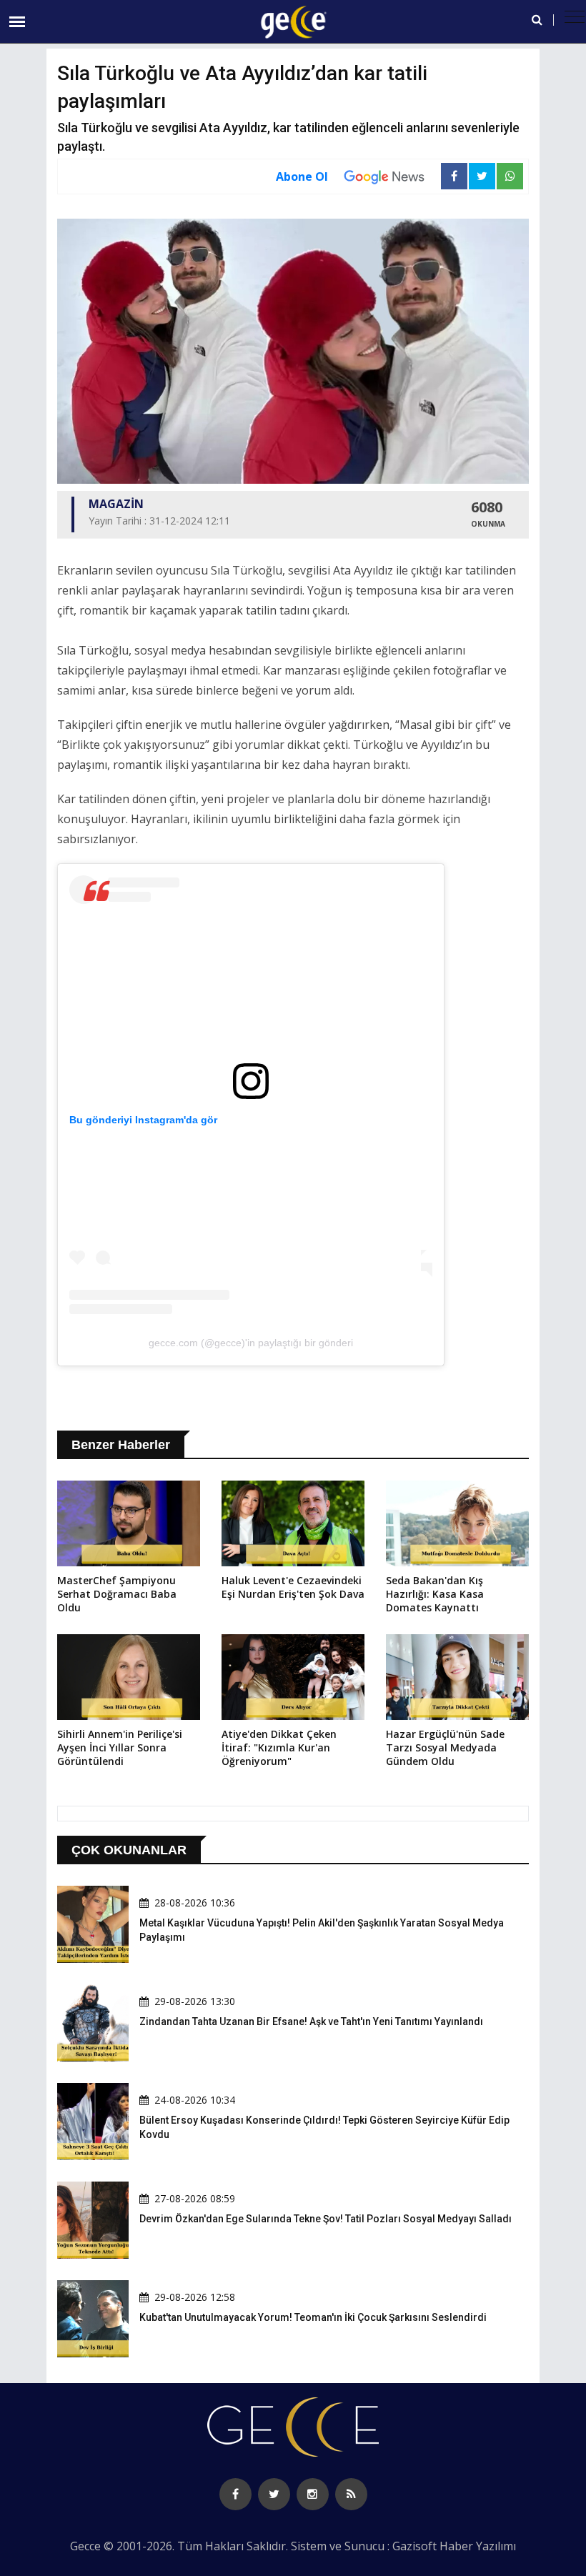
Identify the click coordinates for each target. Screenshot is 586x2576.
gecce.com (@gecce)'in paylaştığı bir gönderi (251, 1343)
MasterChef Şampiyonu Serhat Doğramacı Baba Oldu (117, 1594)
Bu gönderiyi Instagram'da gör (143, 1120)
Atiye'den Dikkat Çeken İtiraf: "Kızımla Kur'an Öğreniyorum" (279, 1747)
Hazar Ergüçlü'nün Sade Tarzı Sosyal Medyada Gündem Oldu (445, 1747)
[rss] (351, 2494)
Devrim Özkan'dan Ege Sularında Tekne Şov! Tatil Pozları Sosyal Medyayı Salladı (326, 2219)
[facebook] (235, 2494)
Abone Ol (302, 176)
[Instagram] (313, 2494)
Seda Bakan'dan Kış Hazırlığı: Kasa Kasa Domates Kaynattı (435, 1594)
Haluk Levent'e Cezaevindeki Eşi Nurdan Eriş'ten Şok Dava (293, 1587)
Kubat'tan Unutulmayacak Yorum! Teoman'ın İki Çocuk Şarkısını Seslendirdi (313, 2317)
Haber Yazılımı (478, 2546)
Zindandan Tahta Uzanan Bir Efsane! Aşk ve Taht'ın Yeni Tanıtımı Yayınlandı (311, 2021)
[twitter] (274, 2494)
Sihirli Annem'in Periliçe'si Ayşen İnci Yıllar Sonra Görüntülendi (120, 1747)
